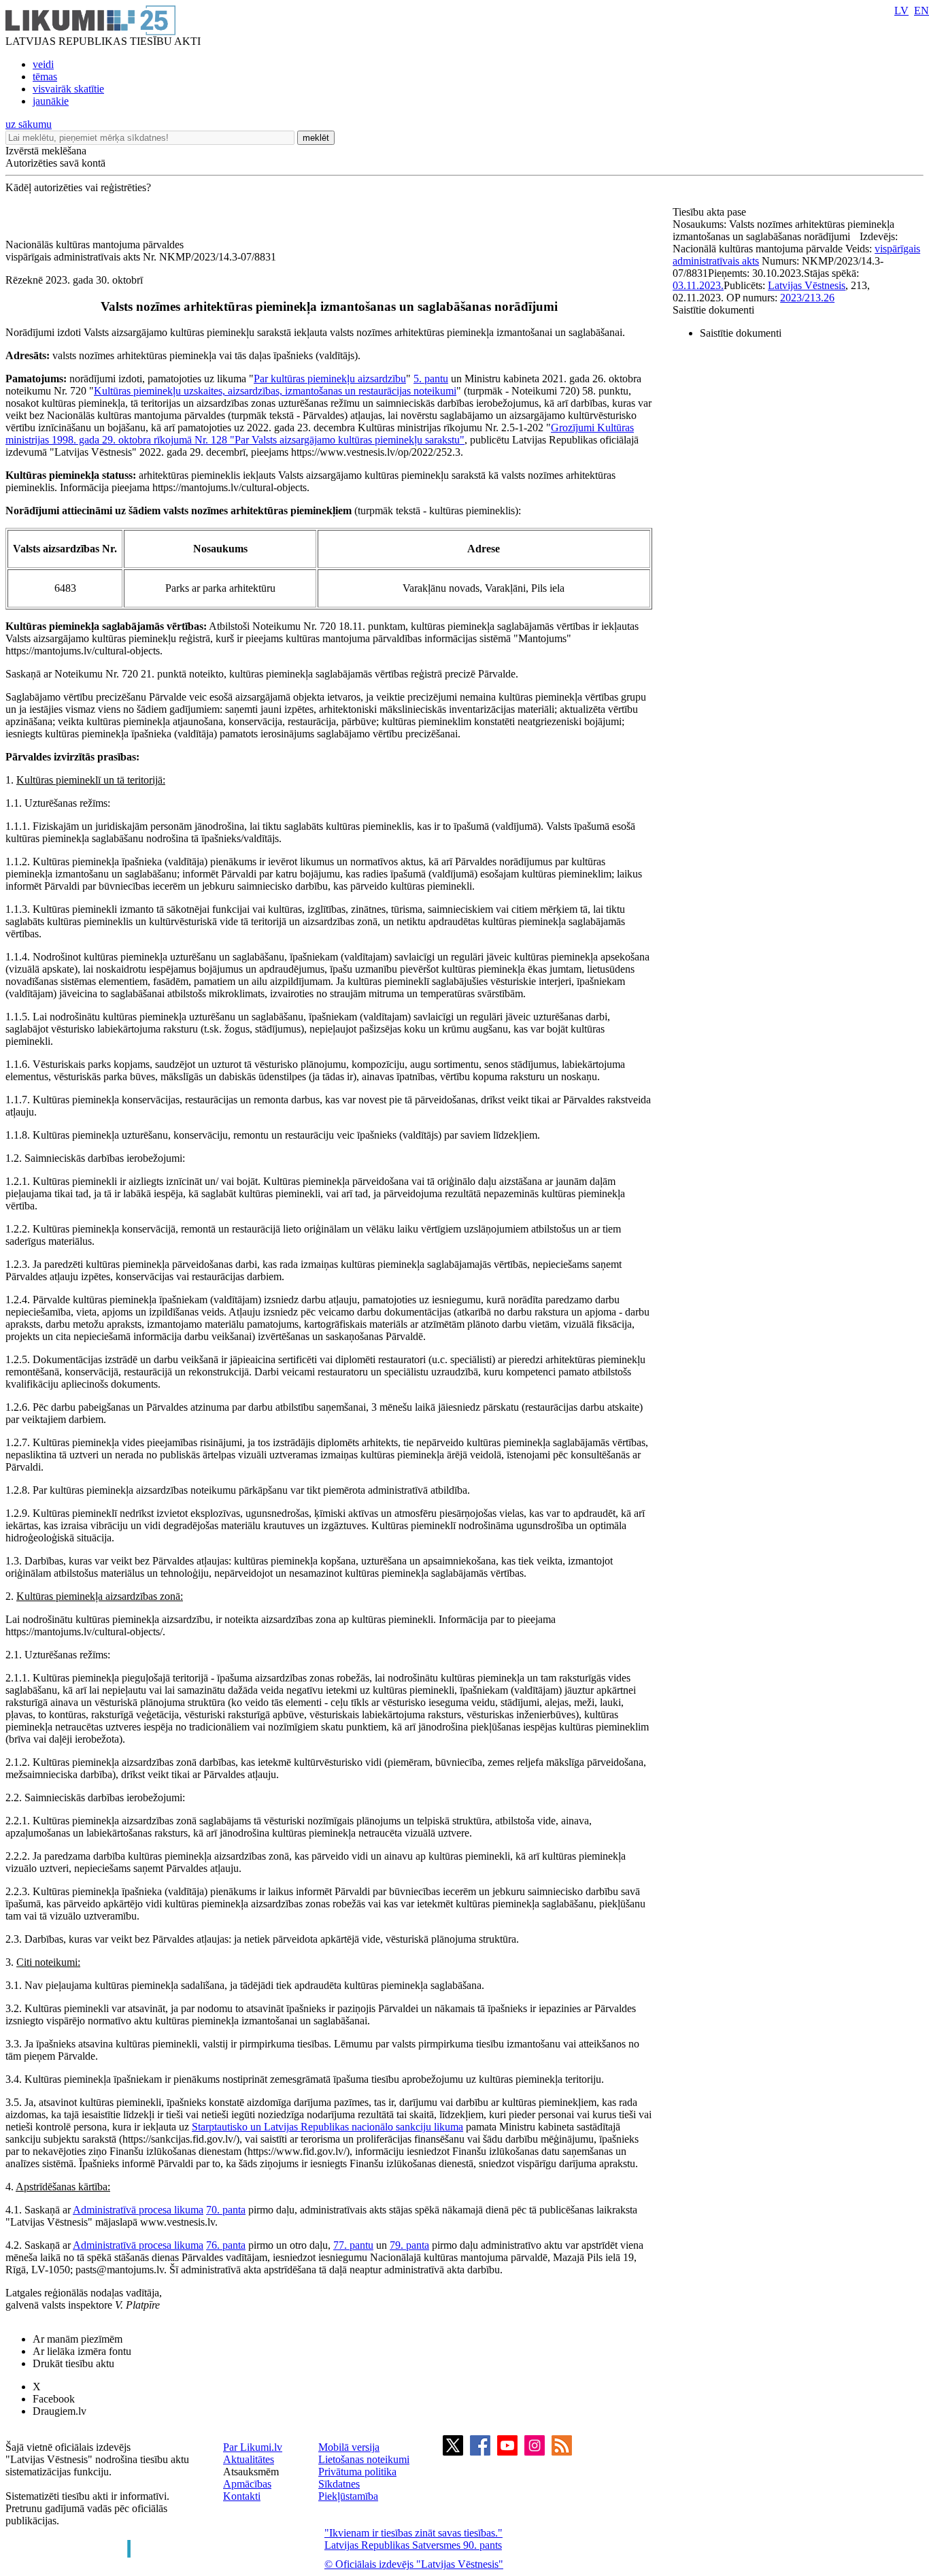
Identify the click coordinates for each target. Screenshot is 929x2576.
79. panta (409, 2245)
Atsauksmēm (251, 2472)
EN (922, 11)
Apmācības (247, 2484)
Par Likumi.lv (253, 2447)
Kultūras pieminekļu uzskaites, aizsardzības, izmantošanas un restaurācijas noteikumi (275, 391)
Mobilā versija (349, 2447)
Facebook (54, 2399)
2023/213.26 (807, 298)
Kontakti (242, 2496)
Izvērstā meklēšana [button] (46, 151)
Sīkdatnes (339, 2484)
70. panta (226, 2210)
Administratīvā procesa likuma (138, 2210)
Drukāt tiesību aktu (73, 2363)
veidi (43, 64)
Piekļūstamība (348, 2496)
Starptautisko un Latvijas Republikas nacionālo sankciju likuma (327, 2127)
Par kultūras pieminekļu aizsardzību (330, 379)
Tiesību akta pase (711, 212)
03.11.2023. (698, 285)
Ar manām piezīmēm (78, 2339)
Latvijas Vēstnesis (807, 285)
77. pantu (353, 2245)
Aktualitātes (249, 2459)
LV (901, 11)
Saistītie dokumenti (713, 310)
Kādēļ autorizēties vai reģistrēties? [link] (78, 187)
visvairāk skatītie (68, 89)
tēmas (45, 77)
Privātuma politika (357, 2472)
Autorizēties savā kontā (55, 163)
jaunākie (51, 101)
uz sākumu (29, 124)
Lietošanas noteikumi (364, 2459)
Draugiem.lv (60, 2411)
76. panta (226, 2245)
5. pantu (431, 379)
